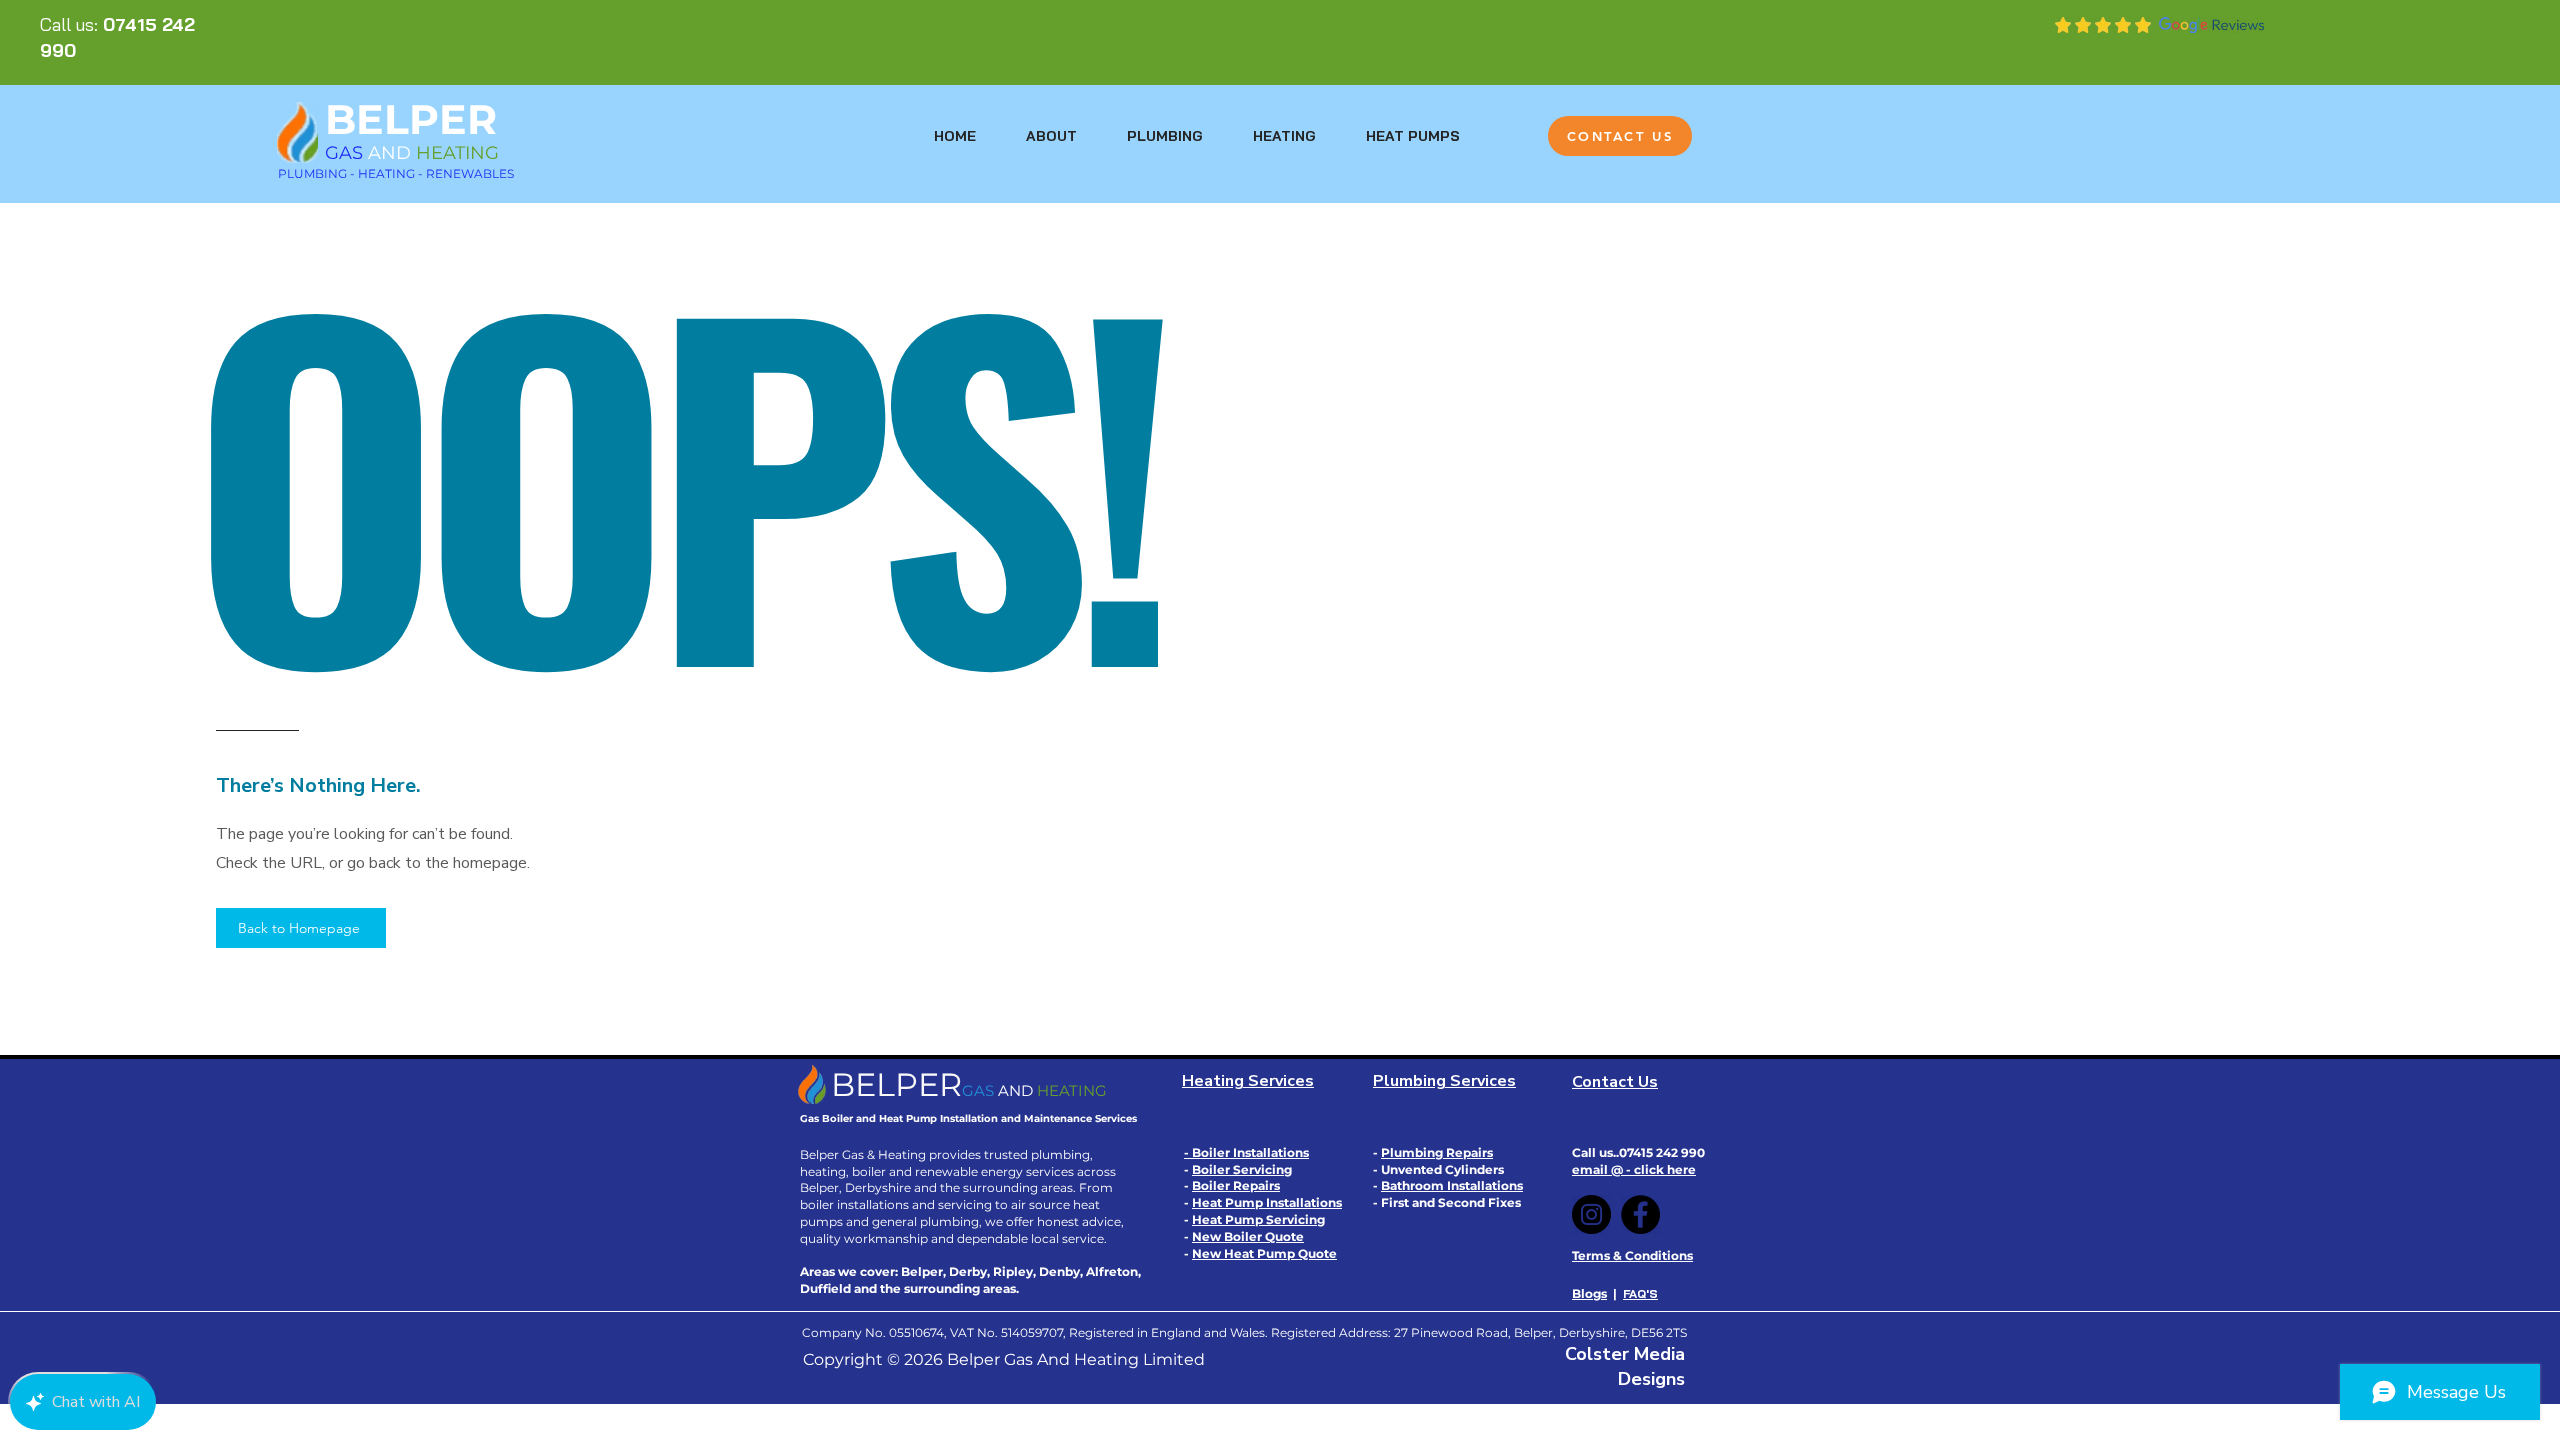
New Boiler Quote (1248, 1236)
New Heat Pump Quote (1264, 1253)
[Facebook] (1640, 1214)
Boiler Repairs (1236, 1185)
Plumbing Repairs (1437, 1152)
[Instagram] (1591, 1214)
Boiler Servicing (1242, 1169)
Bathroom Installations (1452, 1185)
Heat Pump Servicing (1258, 1219)
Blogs (1589, 1293)
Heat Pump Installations (1267, 1202)
